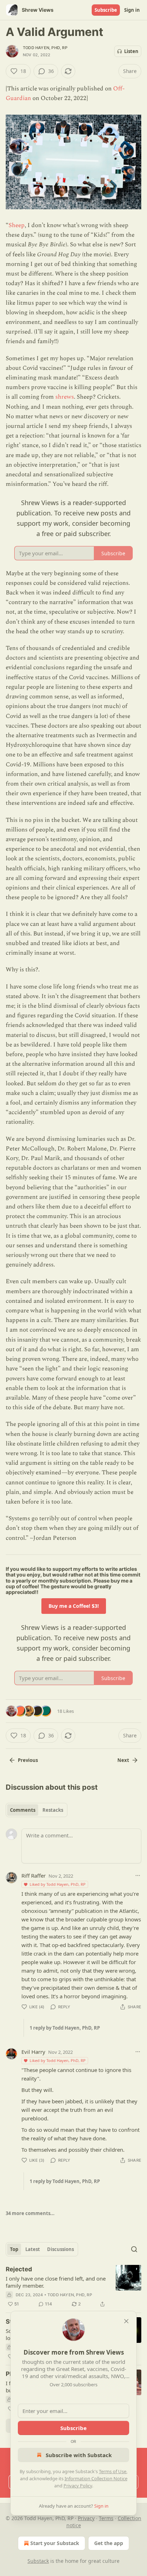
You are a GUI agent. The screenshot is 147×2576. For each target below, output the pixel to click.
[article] (73, 2287)
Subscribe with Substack (79, 2455)
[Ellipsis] (138, 1875)
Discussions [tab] (60, 2249)
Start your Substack (55, 2543)
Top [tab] (14, 2249)
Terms (106, 2518)
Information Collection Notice (96, 2478)
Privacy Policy (78, 2486)
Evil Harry (33, 2052)
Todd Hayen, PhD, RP (45, 48)
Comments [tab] (23, 1810)
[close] (126, 2321)
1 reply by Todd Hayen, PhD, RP (65, 2028)
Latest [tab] (33, 2249)
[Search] (134, 2249)
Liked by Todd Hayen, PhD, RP (58, 1884)
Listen (131, 51)
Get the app (109, 2543)
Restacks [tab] (53, 1810)
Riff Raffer (34, 1875)
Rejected (19, 2269)
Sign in (132, 10)
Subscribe (106, 10)
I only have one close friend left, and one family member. (56, 2282)
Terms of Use (113, 2471)
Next (123, 1760)
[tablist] (37, 1810)
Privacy (86, 2518)
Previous (28, 1760)
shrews (65, 397)
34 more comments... (30, 2213)
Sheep (17, 225)
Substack (38, 2561)
